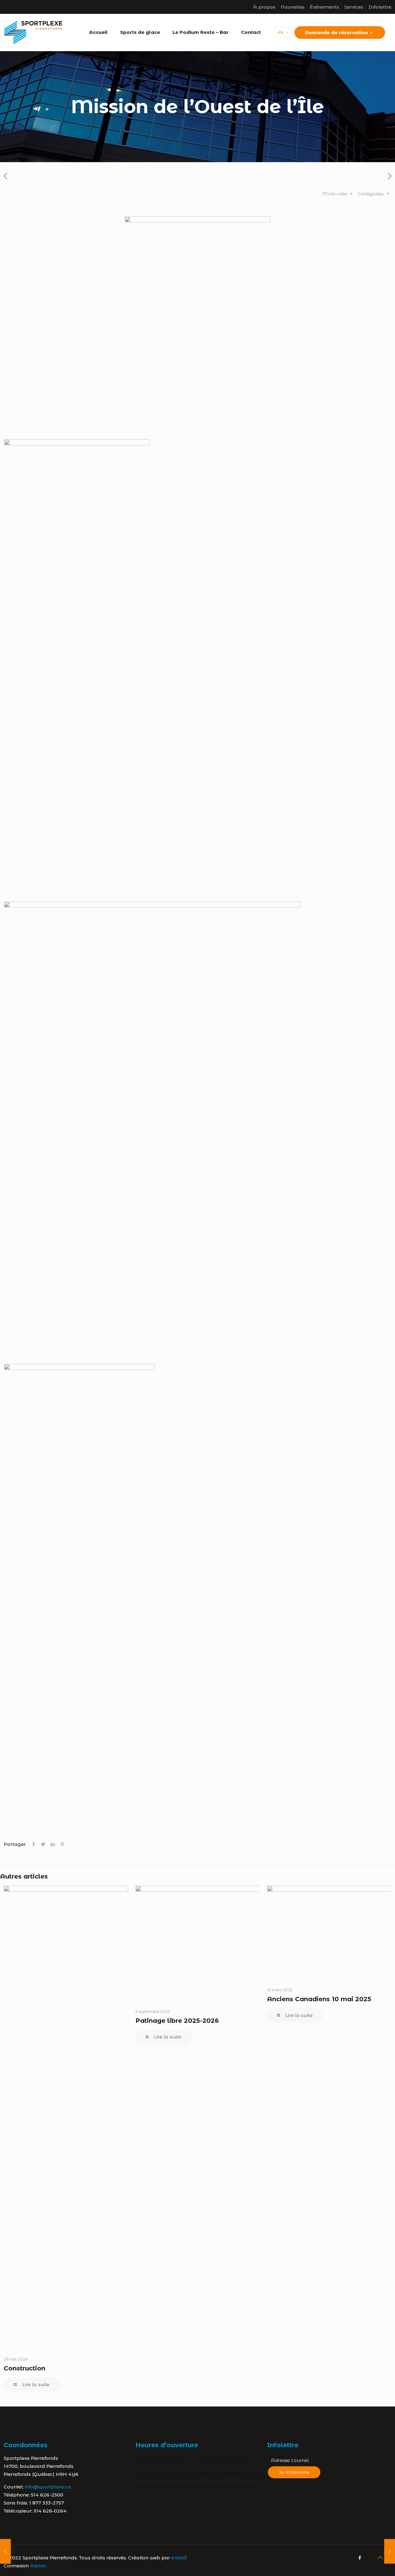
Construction (25, 2368)
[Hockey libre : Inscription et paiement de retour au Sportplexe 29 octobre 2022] (390, 2551)
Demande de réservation (337, 33)
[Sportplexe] (33, 32)
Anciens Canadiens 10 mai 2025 (319, 1999)
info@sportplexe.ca (48, 2487)
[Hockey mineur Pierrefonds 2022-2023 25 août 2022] (5, 2551)
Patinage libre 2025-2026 (177, 2021)
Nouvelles (293, 7)
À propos (264, 7)
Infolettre (380, 7)
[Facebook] (360, 2558)
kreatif (179, 2558)
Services (354, 7)
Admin (38, 2566)
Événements (324, 7)
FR (281, 32)
